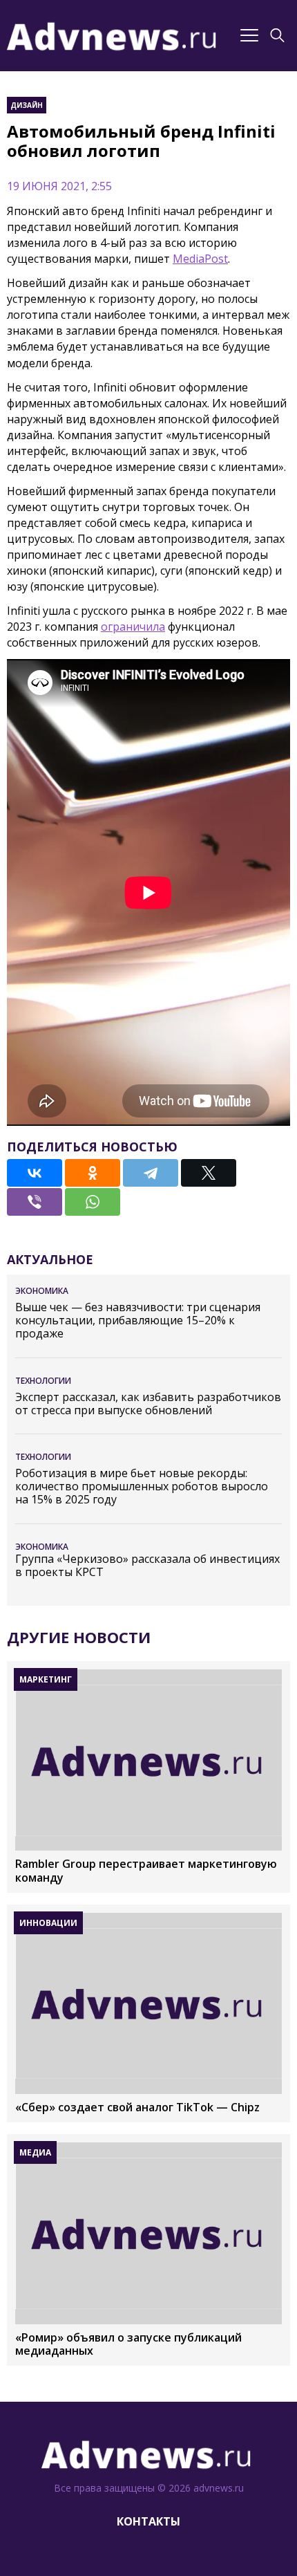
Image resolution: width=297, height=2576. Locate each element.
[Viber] (35, 1202)
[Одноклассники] (93, 1173)
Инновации (48, 1923)
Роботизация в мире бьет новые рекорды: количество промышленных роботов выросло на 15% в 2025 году (142, 1487)
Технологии (43, 1381)
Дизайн (27, 105)
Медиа (35, 2152)
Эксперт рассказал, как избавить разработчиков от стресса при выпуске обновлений (148, 1404)
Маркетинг (46, 1679)
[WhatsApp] (93, 1202)
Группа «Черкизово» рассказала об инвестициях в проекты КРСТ (147, 1566)
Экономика (42, 1291)
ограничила (133, 627)
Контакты (148, 2521)
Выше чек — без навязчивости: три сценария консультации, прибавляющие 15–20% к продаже (138, 1321)
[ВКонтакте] (35, 1173)
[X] (209, 1173)
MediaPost (200, 259)
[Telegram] (151, 1173)
